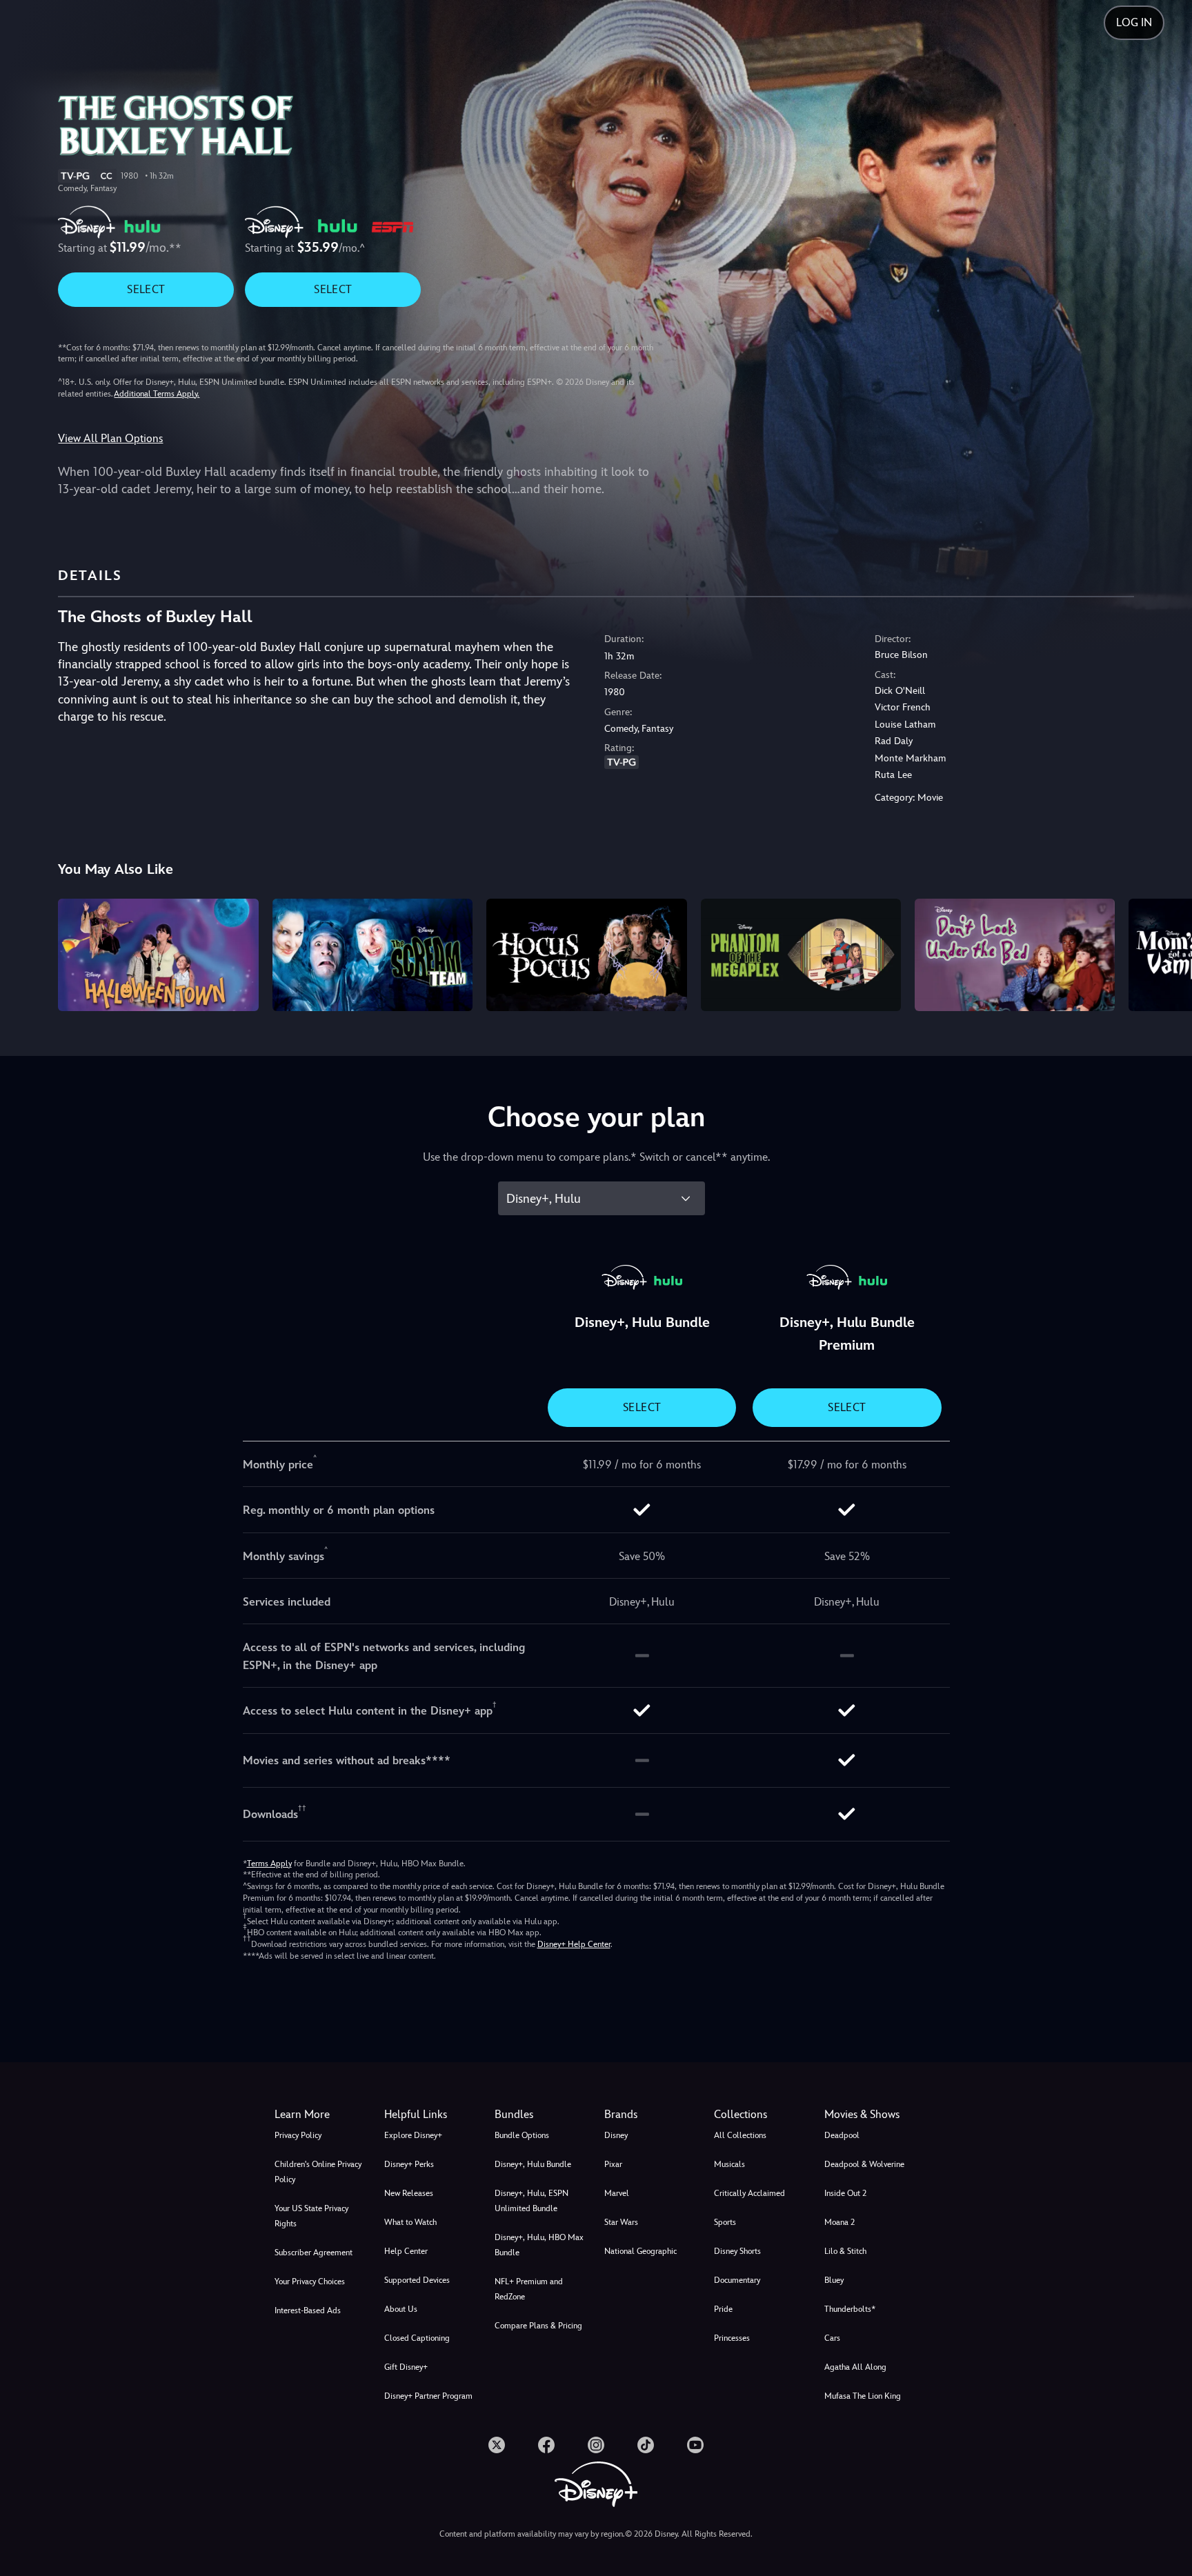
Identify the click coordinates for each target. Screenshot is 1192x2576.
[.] (497, 2445)
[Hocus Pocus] (586, 955)
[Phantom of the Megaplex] (801, 955)
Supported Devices (417, 2280)
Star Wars (621, 2222)
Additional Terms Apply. (157, 394)
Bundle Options (522, 2135)
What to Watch (410, 2222)
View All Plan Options (110, 438)
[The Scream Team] (372, 955)
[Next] (1165, 953)
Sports (725, 2222)
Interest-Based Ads (308, 2310)
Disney (616, 2135)
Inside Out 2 (845, 2193)
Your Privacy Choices (310, 2282)
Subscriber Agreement (314, 2253)
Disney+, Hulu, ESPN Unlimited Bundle (532, 2201)
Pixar (613, 2164)
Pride (723, 2309)
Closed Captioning (417, 2338)
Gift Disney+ (406, 2367)
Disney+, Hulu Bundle (533, 2164)
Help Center (406, 2251)
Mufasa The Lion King (863, 2396)
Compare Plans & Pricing (538, 2326)
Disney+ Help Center (574, 1944)
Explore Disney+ (413, 2135)
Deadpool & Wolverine (864, 2164)
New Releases (409, 2193)
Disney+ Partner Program (428, 2396)
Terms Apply (269, 1864)
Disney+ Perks (409, 2164)
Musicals (729, 2164)
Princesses (732, 2338)
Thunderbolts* (850, 2309)
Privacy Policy (298, 2135)
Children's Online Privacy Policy (318, 2172)
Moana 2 (840, 2222)
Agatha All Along (855, 2367)
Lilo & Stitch (845, 2251)
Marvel (617, 2193)
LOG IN (1134, 22)
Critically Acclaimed (749, 2193)
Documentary (737, 2280)
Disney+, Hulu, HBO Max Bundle (539, 2245)
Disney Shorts (737, 2251)
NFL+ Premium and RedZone (529, 2289)
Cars (832, 2338)
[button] (431, 2115)
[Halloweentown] (158, 955)
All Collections (740, 2135)
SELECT (146, 289)
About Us (401, 2309)
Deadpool (842, 2135)
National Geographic (640, 2251)
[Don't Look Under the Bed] (1015, 955)
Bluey (834, 2280)
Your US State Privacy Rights (311, 2216)
